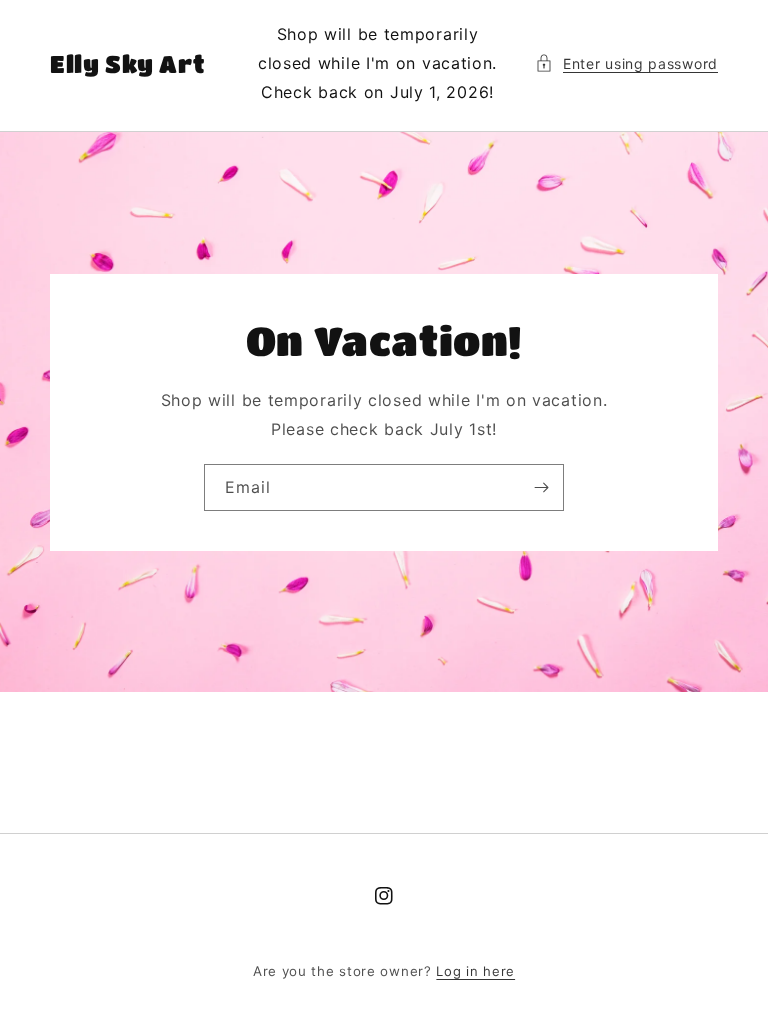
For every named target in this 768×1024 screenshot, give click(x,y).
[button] (626, 63)
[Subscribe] (541, 487)
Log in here (475, 971)
